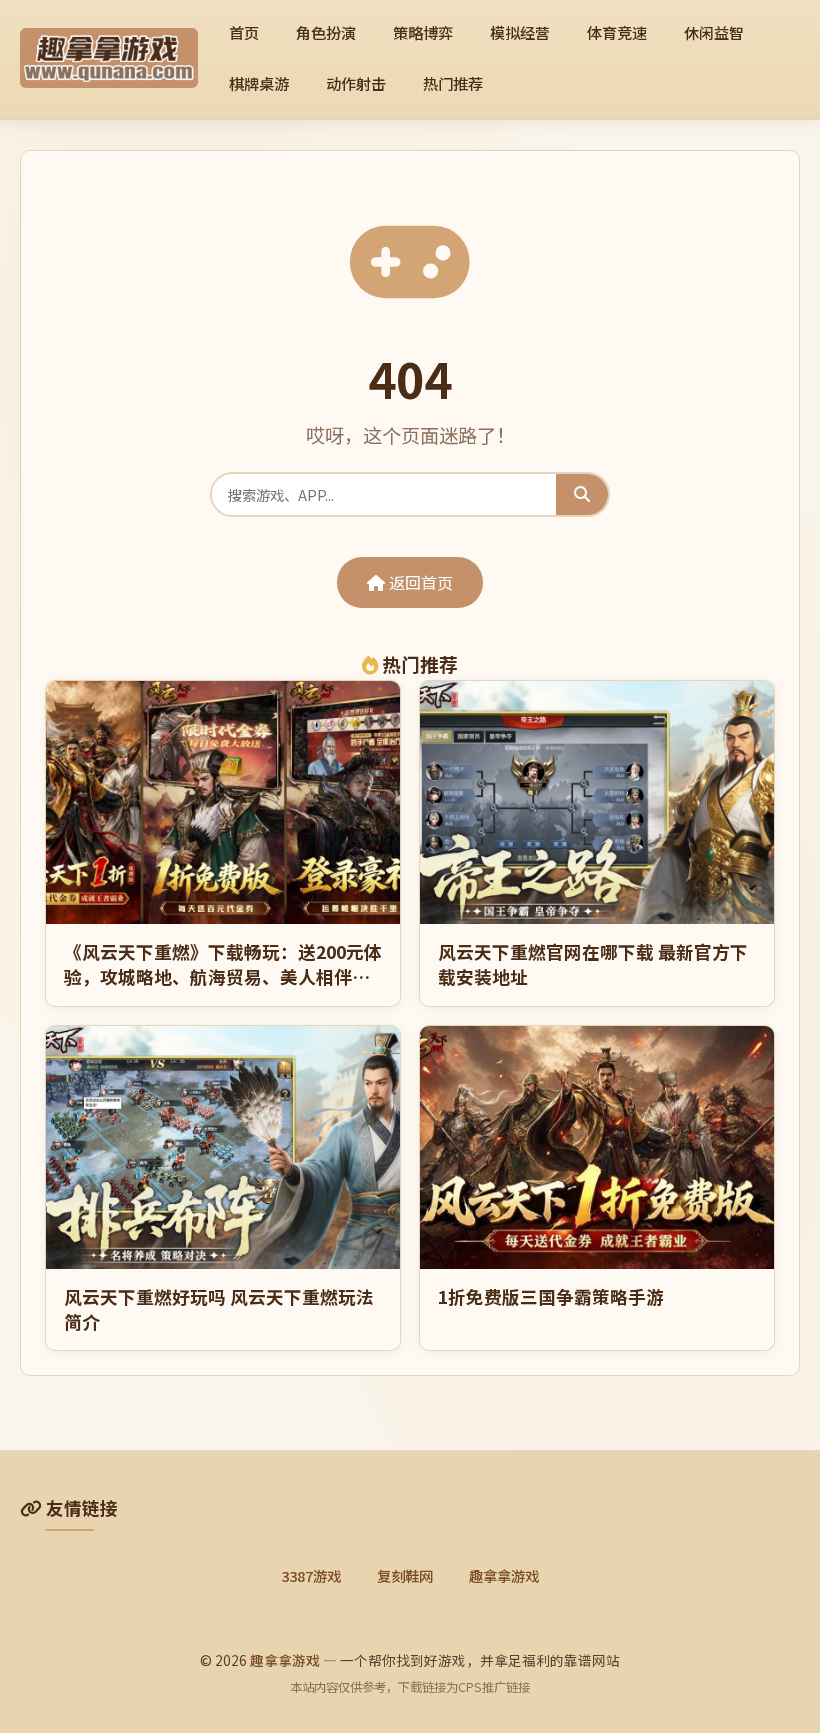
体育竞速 (617, 32)
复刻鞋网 (405, 1575)
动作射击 (356, 83)
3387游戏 (311, 1575)
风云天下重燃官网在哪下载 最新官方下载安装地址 (593, 964)
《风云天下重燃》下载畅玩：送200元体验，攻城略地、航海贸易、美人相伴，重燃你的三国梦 (223, 976)
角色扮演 (326, 32)
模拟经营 (520, 32)
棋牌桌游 (259, 83)
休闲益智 (714, 32)
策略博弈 (423, 32)
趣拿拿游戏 (504, 1575)
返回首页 (419, 582)
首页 (244, 32)
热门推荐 (453, 83)
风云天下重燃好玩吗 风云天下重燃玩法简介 (219, 1309)
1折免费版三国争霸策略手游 (551, 1296)
